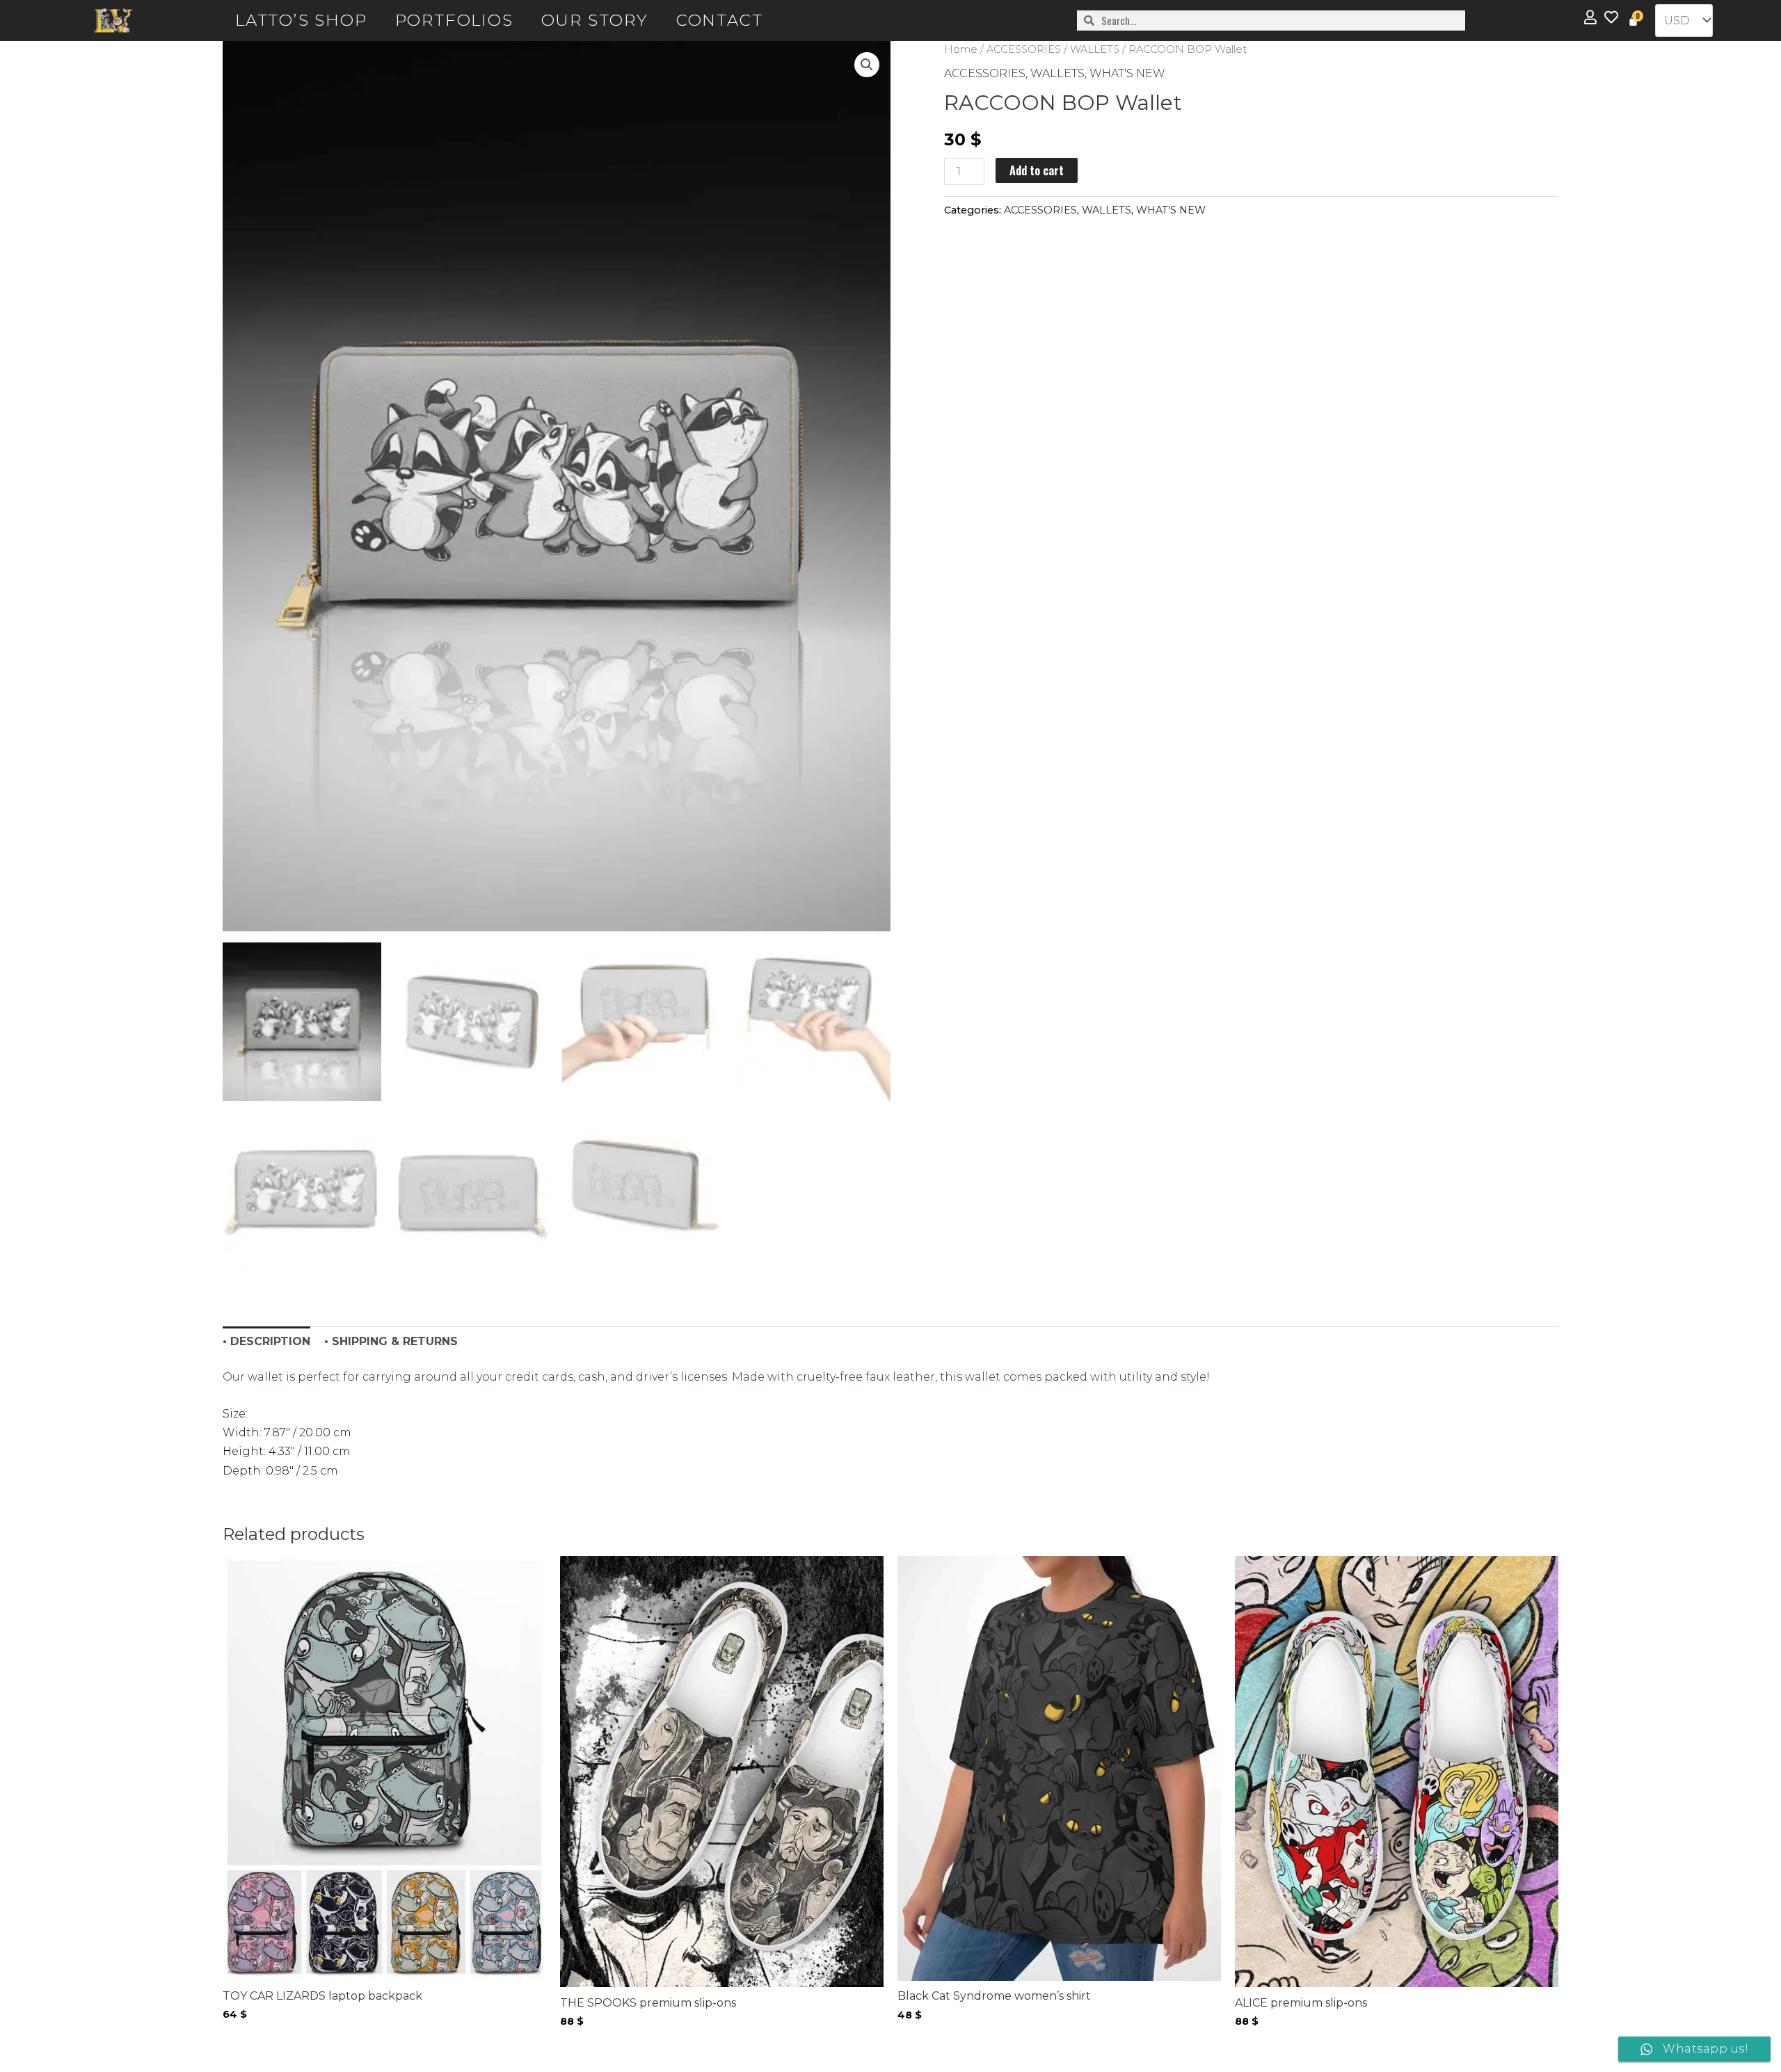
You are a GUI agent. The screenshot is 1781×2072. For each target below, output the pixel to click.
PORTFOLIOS (454, 20)
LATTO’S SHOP (301, 20)
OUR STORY (595, 20)
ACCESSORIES (1024, 49)
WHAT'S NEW (1127, 73)
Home (961, 49)
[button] (867, 65)
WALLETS (1095, 49)
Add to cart (1037, 170)
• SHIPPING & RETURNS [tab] (391, 1341)
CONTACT (720, 20)
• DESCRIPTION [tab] (266, 1341)
